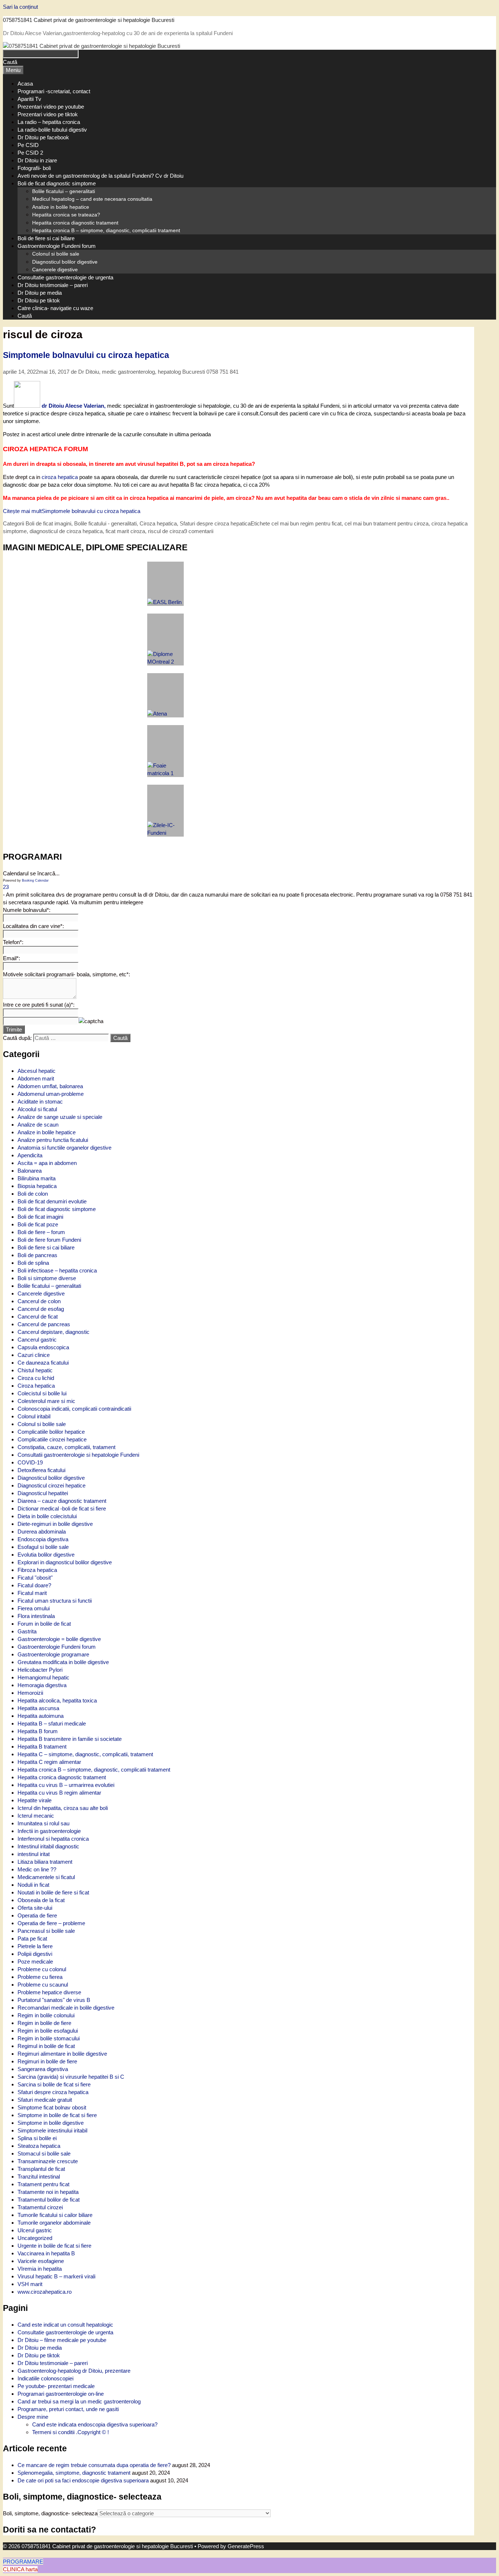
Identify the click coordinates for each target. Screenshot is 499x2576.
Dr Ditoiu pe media (40, 293)
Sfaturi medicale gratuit (45, 2100)
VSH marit (30, 2284)
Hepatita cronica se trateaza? (66, 215)
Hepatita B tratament (42, 1747)
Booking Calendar (35, 880)
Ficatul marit (32, 1593)
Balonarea (30, 1171)
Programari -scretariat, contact (54, 91)
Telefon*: (13, 942)
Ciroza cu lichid (36, 1378)
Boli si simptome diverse (47, 1278)
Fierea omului (34, 1608)
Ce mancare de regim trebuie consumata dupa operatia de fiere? (94, 2465)
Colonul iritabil (34, 1416)
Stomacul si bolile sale (44, 2153)
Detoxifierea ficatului (41, 1470)
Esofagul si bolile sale (43, 1547)
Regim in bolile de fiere (44, 2023)
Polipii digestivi (35, 1954)
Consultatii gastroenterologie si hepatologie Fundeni (78, 1455)
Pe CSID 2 (30, 153)
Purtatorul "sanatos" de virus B (54, 2000)
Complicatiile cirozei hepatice (52, 1439)
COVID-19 (30, 1462)
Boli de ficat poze (38, 1224)
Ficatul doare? (34, 1585)
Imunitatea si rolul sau (43, 1823)
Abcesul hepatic (37, 1071)
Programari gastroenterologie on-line (61, 2394)
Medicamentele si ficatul (46, 1877)
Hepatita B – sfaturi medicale (52, 1723)
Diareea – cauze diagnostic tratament (62, 1501)
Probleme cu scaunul (43, 1985)
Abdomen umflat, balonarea (50, 1086)
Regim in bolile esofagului (48, 2031)
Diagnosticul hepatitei (43, 1493)
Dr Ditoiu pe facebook (43, 137)
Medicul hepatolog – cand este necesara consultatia (92, 199)
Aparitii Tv (29, 99)
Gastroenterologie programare (53, 1654)
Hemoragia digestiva (42, 1685)
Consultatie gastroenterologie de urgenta (65, 277)
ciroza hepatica (60, 477)
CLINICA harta (20, 2569)
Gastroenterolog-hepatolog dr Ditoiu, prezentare (74, 2371)
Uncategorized (35, 2238)
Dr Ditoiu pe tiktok (39, 300)
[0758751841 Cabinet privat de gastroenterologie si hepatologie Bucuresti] (92, 46)
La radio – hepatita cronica (49, 122)
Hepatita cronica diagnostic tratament (75, 223)
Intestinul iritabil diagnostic (48, 1846)
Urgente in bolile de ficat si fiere (54, 2246)
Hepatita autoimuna (41, 1716)
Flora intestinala (36, 1616)
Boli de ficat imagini (48, 523)
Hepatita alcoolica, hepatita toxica (57, 1700)
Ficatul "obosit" (35, 1578)
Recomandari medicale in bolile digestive (66, 2008)
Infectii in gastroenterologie (49, 1831)
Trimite (14, 1029)
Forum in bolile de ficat (44, 1624)
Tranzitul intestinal (39, 2177)
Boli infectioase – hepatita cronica (57, 1270)
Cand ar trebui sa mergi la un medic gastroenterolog (79, 2401)
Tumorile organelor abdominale (54, 2223)
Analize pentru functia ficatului (53, 1140)
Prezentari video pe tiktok (48, 114)
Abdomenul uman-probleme (51, 1094)
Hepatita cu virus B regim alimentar (59, 1793)
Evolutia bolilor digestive (46, 1555)
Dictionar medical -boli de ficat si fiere (62, 1508)
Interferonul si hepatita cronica (53, 1839)
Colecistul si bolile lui (42, 1393)
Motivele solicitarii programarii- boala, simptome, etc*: (66, 974)
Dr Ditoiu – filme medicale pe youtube (62, 2340)
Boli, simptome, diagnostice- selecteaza (50, 2513)
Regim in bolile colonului (46, 2015)
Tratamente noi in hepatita (48, 2192)
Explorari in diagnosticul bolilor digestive (65, 1562)
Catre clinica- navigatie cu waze (55, 308)
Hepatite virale (35, 1800)
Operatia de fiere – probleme (51, 1923)
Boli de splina (33, 1263)
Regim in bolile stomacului (49, 2038)
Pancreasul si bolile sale (46, 1931)
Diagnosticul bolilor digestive (65, 262)
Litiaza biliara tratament (45, 1862)
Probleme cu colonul (42, 1969)
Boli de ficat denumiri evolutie (52, 1201)
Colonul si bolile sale (56, 254)
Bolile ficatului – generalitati (64, 191)
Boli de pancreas (37, 1255)
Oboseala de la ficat (41, 1900)
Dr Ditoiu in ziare (37, 160)
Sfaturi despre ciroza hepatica (53, 2092)
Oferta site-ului (35, 1908)
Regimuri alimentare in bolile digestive (62, 2054)
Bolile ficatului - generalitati (105, 523)
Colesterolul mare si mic (46, 1401)
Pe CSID (28, 145)
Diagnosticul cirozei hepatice (52, 1485)
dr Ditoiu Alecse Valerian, (74, 406)
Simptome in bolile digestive (51, 2123)
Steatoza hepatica (39, 2146)
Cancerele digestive (55, 269)
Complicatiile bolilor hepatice (51, 1432)
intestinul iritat (34, 1854)
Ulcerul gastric (35, 2230)
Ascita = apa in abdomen (47, 1163)
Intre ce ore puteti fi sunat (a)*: (39, 1005)
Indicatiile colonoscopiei (45, 2378)
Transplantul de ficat (41, 2169)
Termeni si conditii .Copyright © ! (71, 2432)
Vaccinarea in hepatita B (46, 2253)
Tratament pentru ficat (43, 2184)
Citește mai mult (72, 511)
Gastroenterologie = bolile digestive (59, 1639)
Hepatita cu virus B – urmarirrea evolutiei (66, 1785)
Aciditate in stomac (40, 1102)
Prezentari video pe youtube (51, 107)
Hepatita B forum (38, 1731)
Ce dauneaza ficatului (43, 1363)
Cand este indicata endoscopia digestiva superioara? (95, 2424)
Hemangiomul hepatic (43, 1677)
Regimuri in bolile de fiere (47, 2061)
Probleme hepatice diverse (49, 1992)
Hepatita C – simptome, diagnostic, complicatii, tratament (85, 1754)
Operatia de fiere (37, 1915)
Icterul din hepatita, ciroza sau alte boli (63, 1808)
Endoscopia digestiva (43, 1539)
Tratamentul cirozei (40, 2207)
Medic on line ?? (37, 1869)
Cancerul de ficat (38, 1317)
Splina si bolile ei (37, 2138)
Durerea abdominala (42, 1532)
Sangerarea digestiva (43, 2069)
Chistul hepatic (35, 1370)
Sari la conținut (20, 7)
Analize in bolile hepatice (61, 207)
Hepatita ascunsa (38, 1708)
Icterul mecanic (36, 1816)
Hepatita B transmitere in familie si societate (70, 1739)
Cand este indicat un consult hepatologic (65, 2325)
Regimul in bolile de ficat (46, 2046)
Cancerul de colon (39, 1301)
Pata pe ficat (32, 1938)
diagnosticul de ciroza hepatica (66, 531)
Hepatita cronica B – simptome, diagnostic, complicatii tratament (106, 230)
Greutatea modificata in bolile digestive (63, 1662)
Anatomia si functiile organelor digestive (64, 1148)
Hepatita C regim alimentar (49, 1762)
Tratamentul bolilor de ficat (49, 2200)
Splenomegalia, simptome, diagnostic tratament (74, 2473)
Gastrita (27, 1631)
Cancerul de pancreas (44, 1324)
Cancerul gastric (37, 1340)
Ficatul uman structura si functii (55, 1601)
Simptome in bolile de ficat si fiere (57, 2115)
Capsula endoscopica (43, 1347)
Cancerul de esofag (41, 1309)
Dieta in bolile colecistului (47, 1516)
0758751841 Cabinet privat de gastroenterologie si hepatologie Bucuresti (89, 20)
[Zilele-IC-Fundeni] (165, 811)
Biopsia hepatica (37, 1186)
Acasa (25, 84)
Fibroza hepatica (37, 1570)
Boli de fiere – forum (41, 1232)
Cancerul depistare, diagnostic (54, 1332)
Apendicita (30, 1155)
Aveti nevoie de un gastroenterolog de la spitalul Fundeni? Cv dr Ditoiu (100, 176)
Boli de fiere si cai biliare (46, 238)
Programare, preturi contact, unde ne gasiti (68, 2409)
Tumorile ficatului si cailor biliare (55, 2215)
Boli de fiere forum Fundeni (49, 1240)
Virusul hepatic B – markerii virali (56, 2276)
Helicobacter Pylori (40, 1670)
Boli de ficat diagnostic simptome (57, 183)
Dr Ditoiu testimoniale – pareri (53, 285)
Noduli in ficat (33, 1885)
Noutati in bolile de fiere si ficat (53, 1892)
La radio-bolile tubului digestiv (52, 130)
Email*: (12, 958)
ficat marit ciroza (125, 531)
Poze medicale (35, 1962)
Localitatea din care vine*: (33, 926)
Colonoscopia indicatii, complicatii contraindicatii (74, 1409)
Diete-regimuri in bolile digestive (55, 1524)
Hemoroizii (30, 1693)
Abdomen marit (36, 1078)
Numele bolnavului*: (27, 910)
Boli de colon (33, 1194)
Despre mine (33, 2417)
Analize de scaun (38, 1125)
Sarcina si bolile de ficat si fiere (54, 2084)
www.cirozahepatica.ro (45, 2292)
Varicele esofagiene (41, 2261)
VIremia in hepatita (40, 2269)
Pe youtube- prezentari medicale (56, 2386)
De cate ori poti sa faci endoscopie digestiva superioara (83, 2480)
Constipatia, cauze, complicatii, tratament (66, 1447)
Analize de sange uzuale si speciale (60, 1117)
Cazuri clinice (34, 1355)
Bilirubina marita (37, 1178)
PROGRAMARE (23, 2562)
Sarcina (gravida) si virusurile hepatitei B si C (71, 2077)
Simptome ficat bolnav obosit (52, 2107)
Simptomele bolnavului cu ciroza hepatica (86, 355)
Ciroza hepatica (36, 1386)
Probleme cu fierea (40, 1977)
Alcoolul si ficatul (37, 1109)
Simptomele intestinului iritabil (52, 2130)
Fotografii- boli (34, 168)
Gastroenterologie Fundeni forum (57, 246)
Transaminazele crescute (48, 2161)
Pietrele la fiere (35, 1946)
